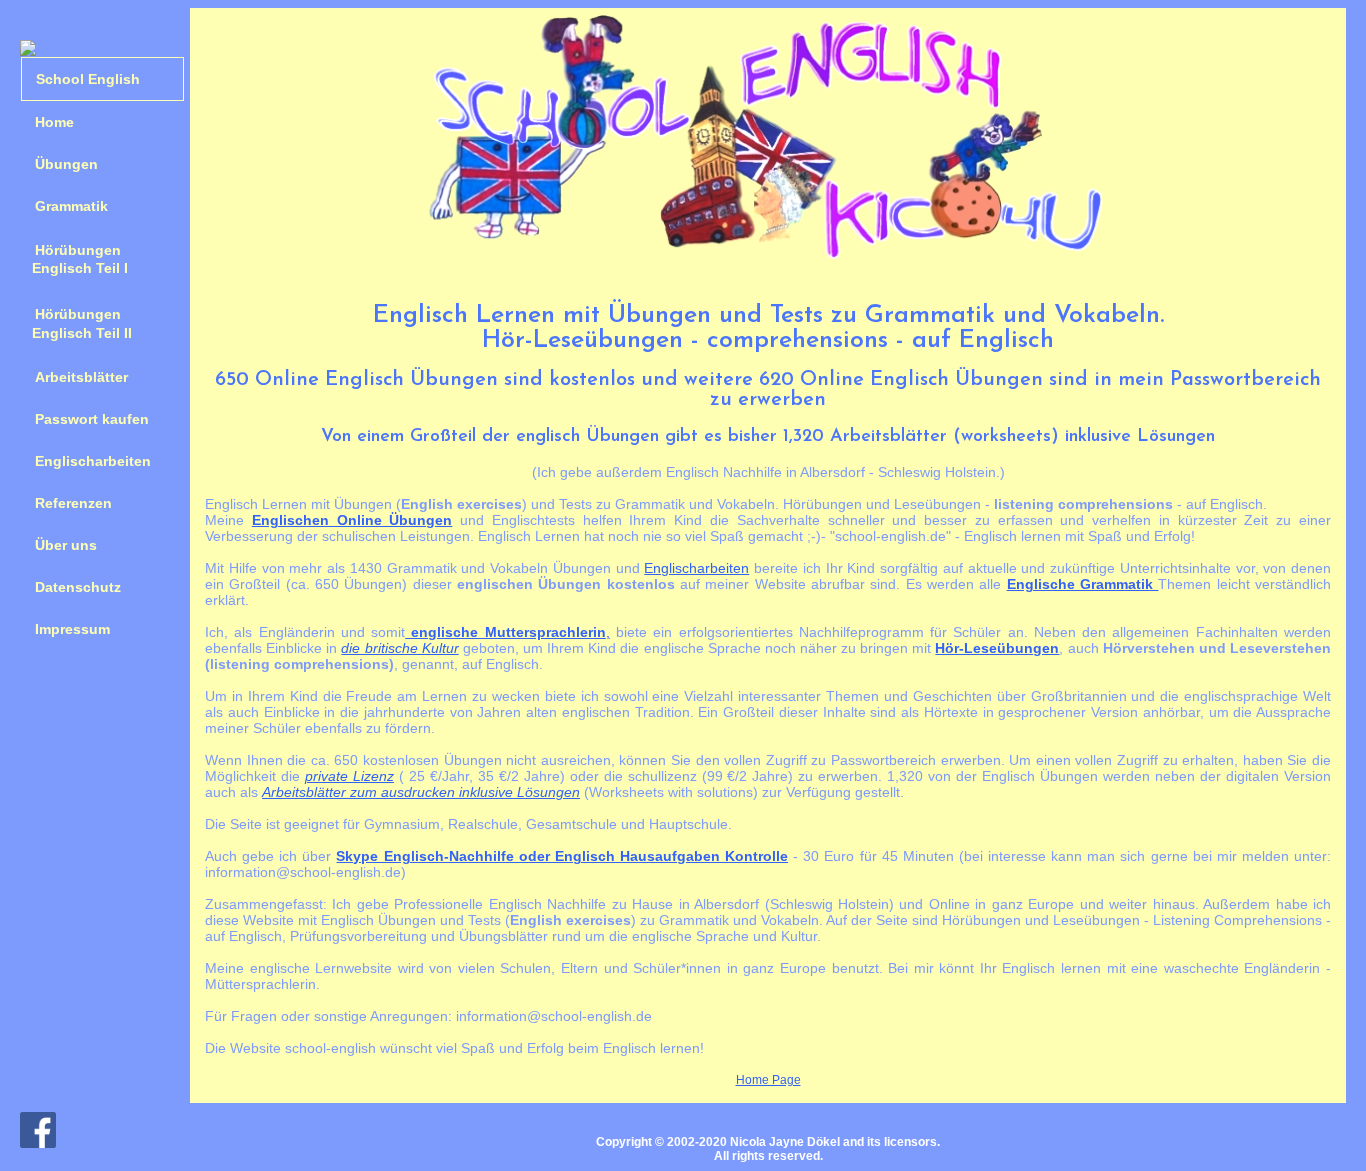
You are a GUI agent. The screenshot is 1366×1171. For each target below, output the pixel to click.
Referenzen (73, 503)
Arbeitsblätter (81, 377)
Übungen (66, 164)
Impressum (72, 629)
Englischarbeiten (93, 461)
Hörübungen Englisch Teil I (74, 259)
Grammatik (71, 206)
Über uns (66, 545)
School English (88, 79)
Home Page (768, 1080)
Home (54, 122)
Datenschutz (78, 587)
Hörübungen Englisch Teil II (76, 323)
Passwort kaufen (92, 419)
